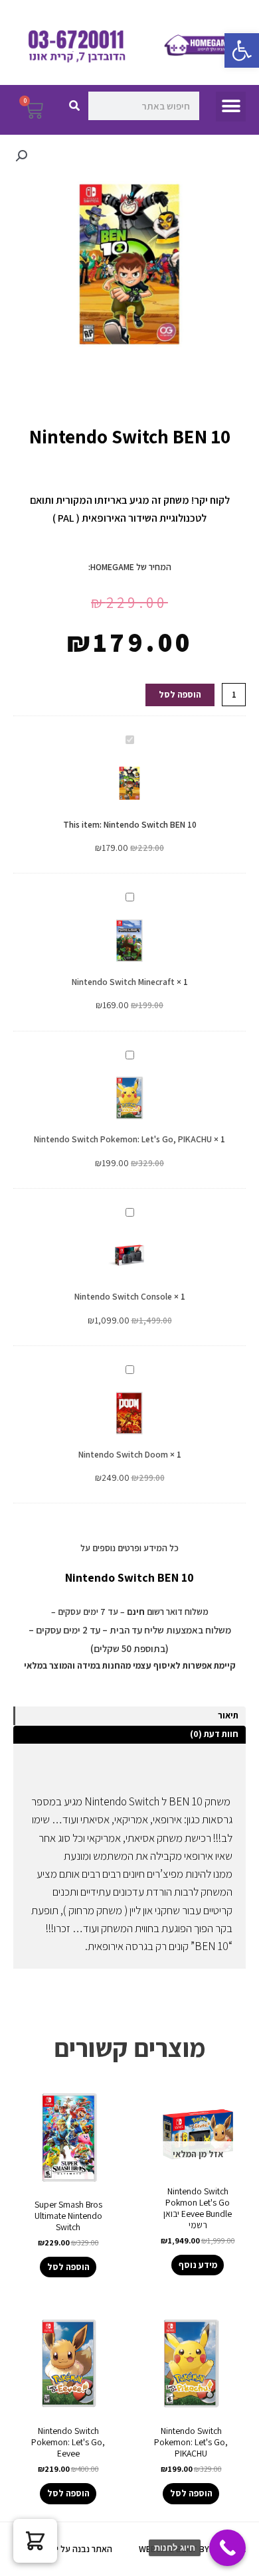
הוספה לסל (180, 694)
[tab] (129, 1716)
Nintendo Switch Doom (123, 1454)
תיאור (228, 1715)
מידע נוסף (198, 2265)
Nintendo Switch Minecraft (123, 982)
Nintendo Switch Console (123, 1296)
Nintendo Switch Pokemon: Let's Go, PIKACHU (123, 1139)
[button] (242, 50)
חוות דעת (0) (214, 1734)
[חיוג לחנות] (227, 2548)
